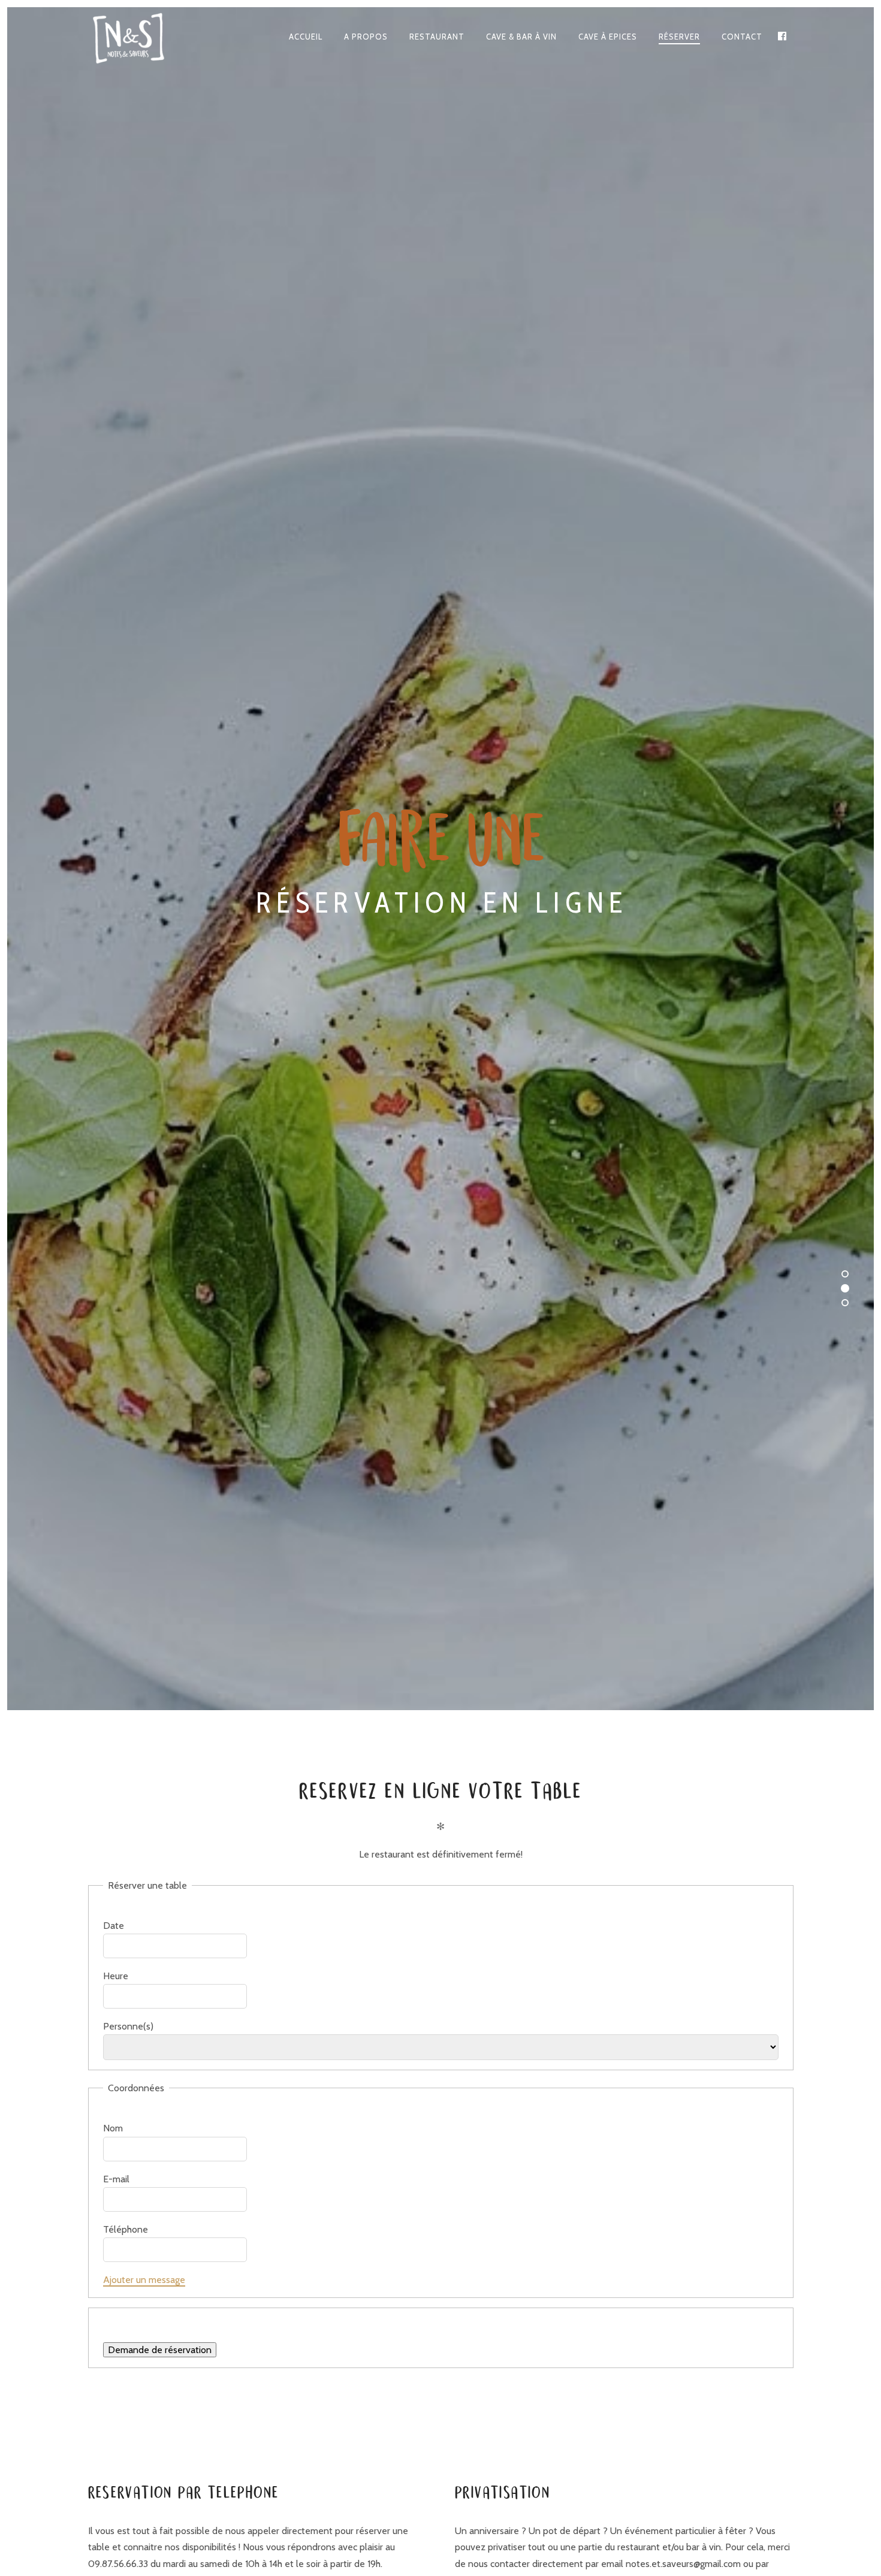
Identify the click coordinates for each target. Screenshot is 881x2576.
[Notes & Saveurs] (137, 37)
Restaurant (437, 37)
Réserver (679, 37)
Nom (113, 2128)
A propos (366, 37)
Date (114, 1926)
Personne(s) (128, 2026)
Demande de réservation (160, 2350)
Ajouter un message (144, 2280)
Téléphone (126, 2229)
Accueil (306, 37)
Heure (116, 1976)
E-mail (116, 2179)
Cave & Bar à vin (521, 37)
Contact (742, 37)
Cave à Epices (608, 37)
